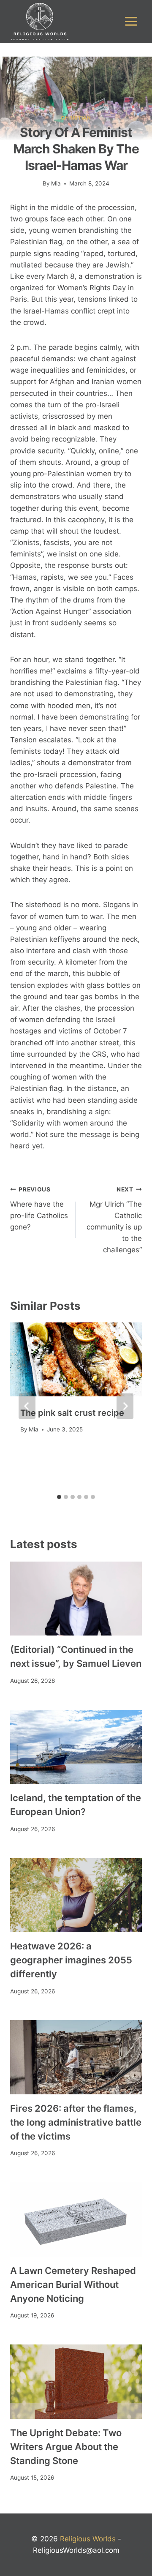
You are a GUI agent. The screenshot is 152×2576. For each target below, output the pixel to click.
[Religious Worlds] (40, 22)
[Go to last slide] (27, 1406)
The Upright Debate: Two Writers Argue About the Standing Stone (66, 2447)
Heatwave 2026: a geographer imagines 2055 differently (71, 1960)
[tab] (59, 1497)
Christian (76, 118)
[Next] (125, 1406)
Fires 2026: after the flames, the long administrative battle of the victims (76, 2122)
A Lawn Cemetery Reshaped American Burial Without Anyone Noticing (73, 2284)
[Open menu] (131, 22)
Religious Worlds (88, 2539)
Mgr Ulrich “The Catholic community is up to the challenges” (114, 1220)
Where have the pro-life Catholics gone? (39, 1209)
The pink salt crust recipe (72, 1413)
